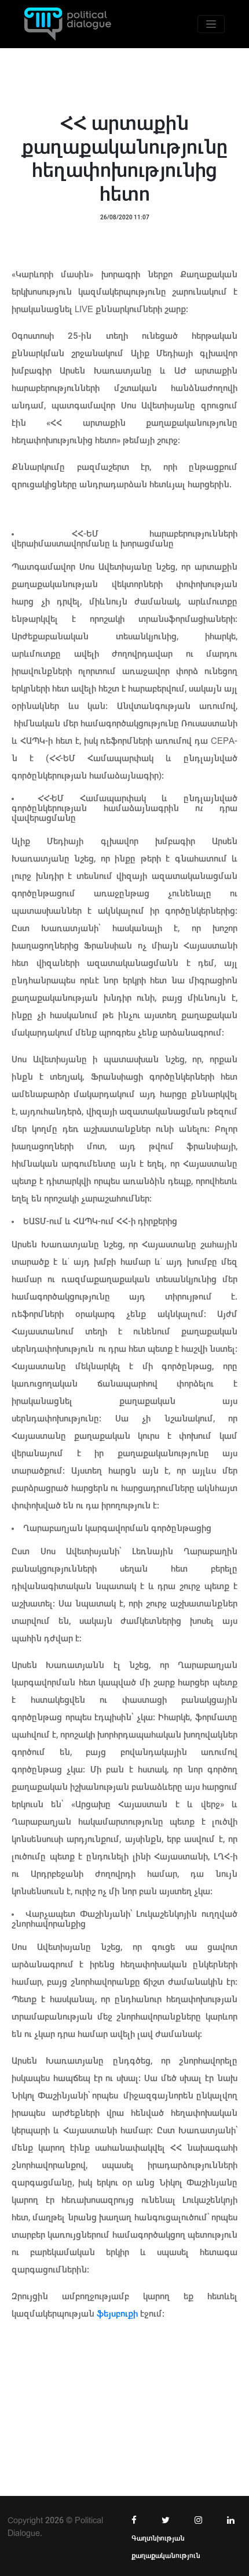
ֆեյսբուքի (117, 2314)
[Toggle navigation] (211, 24)
